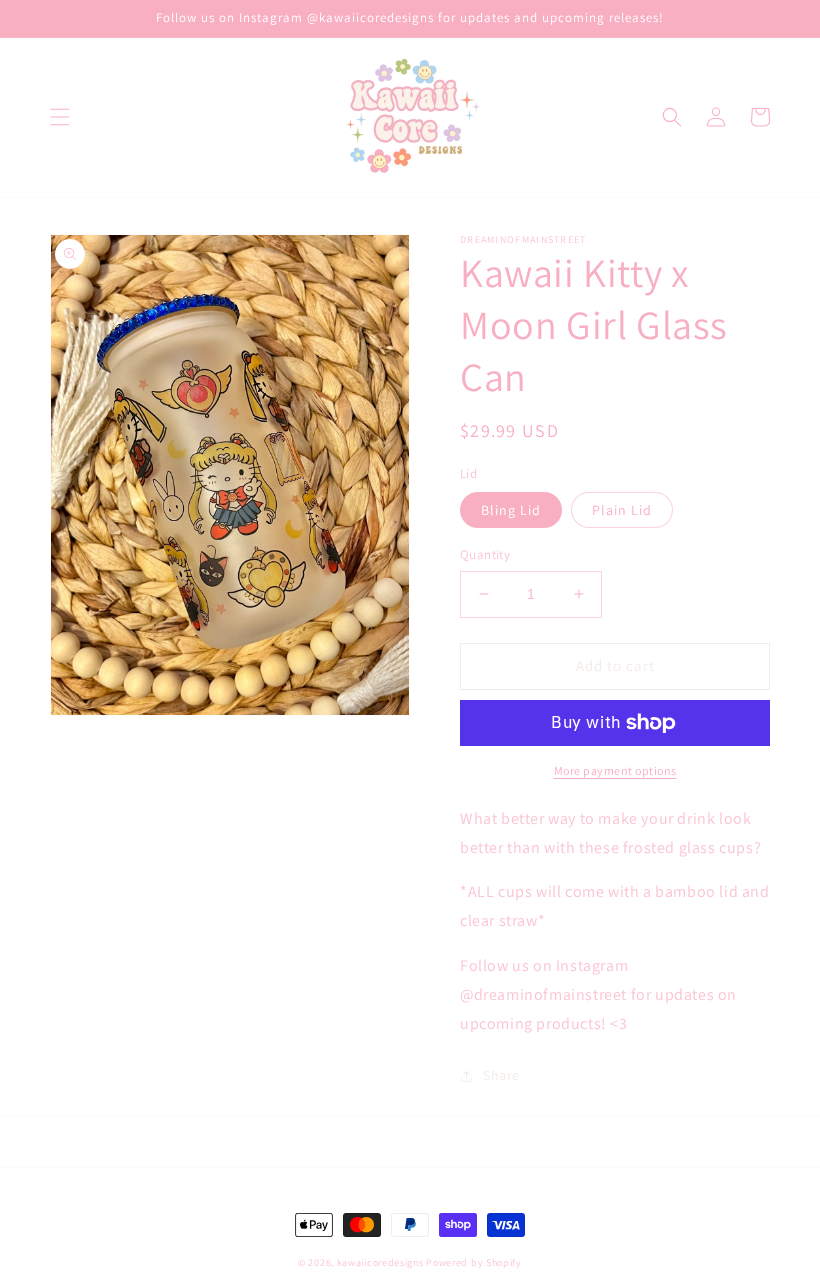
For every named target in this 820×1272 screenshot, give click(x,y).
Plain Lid (622, 510)
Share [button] (501, 1075)
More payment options (615, 770)
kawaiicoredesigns (382, 1262)
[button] (60, 117)
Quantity (485, 554)
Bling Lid (511, 510)
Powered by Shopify (474, 1262)
